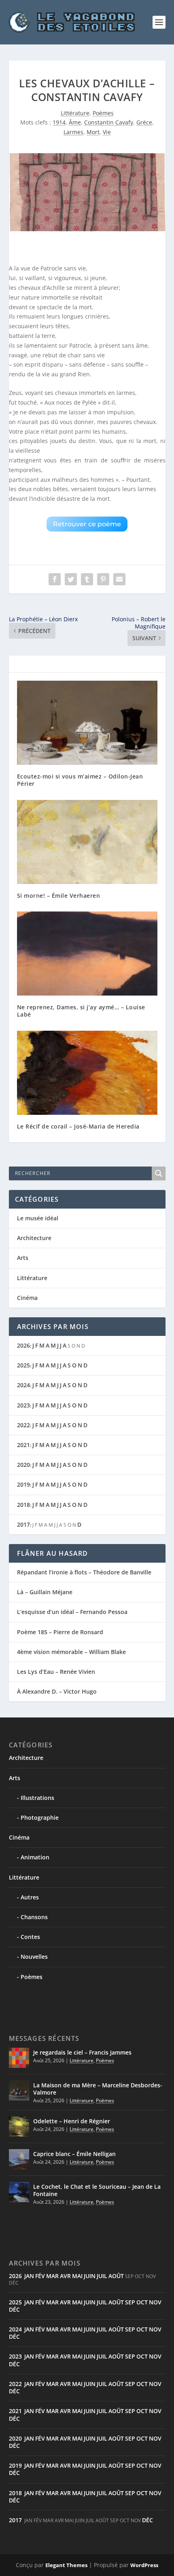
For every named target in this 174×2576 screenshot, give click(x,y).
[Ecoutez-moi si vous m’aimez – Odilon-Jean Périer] (87, 723)
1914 (59, 122)
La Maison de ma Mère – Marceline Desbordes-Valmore (98, 2089)
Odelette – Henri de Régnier (72, 2121)
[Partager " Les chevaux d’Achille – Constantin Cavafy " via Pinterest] (103, 579)
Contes (30, 1937)
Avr (65, 2276)
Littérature (75, 113)
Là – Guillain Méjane (45, 1592)
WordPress (144, 2565)
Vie (107, 132)
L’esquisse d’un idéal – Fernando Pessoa (72, 1612)
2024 (23, 1385)
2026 (23, 1345)
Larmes (73, 132)
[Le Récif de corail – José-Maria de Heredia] (87, 1073)
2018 (23, 1505)
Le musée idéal (38, 1218)
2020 (23, 1465)
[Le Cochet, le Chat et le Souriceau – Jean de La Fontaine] (19, 2192)
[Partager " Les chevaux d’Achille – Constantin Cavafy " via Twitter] (71, 579)
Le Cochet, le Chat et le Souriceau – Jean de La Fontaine (97, 2190)
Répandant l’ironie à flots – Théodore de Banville (84, 1572)
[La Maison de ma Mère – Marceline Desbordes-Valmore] (19, 2091)
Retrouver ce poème (87, 524)
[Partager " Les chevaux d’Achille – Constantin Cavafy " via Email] (119, 579)
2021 (23, 1445)
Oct (142, 2302)
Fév (40, 2276)
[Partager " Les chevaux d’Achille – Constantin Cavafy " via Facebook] (55, 579)
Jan (29, 2276)
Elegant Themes (66, 2565)
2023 (23, 1405)
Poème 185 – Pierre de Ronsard (60, 1632)
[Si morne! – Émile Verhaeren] (87, 842)
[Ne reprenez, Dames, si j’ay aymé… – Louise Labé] (87, 954)
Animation (35, 1857)
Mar (52, 2276)
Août (116, 2276)
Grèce (144, 122)
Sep (130, 2302)
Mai (77, 2276)
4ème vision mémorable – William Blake (71, 1652)
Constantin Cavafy (109, 122)
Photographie (40, 1818)
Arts (23, 1258)
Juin (90, 2276)
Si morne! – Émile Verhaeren (59, 896)
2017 (23, 1524)
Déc (14, 2309)
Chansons (34, 1917)
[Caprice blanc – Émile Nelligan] (19, 2159)
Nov (155, 2302)
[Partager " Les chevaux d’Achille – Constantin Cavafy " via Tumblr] (87, 579)
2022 (23, 1425)
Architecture (34, 1238)
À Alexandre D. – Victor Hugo (57, 1691)
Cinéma (27, 1298)
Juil (102, 2276)
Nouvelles (34, 1957)
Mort (93, 132)
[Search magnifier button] (159, 1173)
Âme (75, 122)
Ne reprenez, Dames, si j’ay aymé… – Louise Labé (81, 1011)
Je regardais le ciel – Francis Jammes (82, 2052)
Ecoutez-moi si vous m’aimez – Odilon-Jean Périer (80, 780)
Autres (30, 1897)
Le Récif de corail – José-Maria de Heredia (78, 1126)
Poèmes (103, 113)
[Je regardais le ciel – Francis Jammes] (19, 2058)
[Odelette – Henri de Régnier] (19, 2127)
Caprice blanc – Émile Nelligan (74, 2154)
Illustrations (37, 1798)
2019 (23, 1484)
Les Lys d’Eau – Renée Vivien (56, 1672)
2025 (23, 1365)
